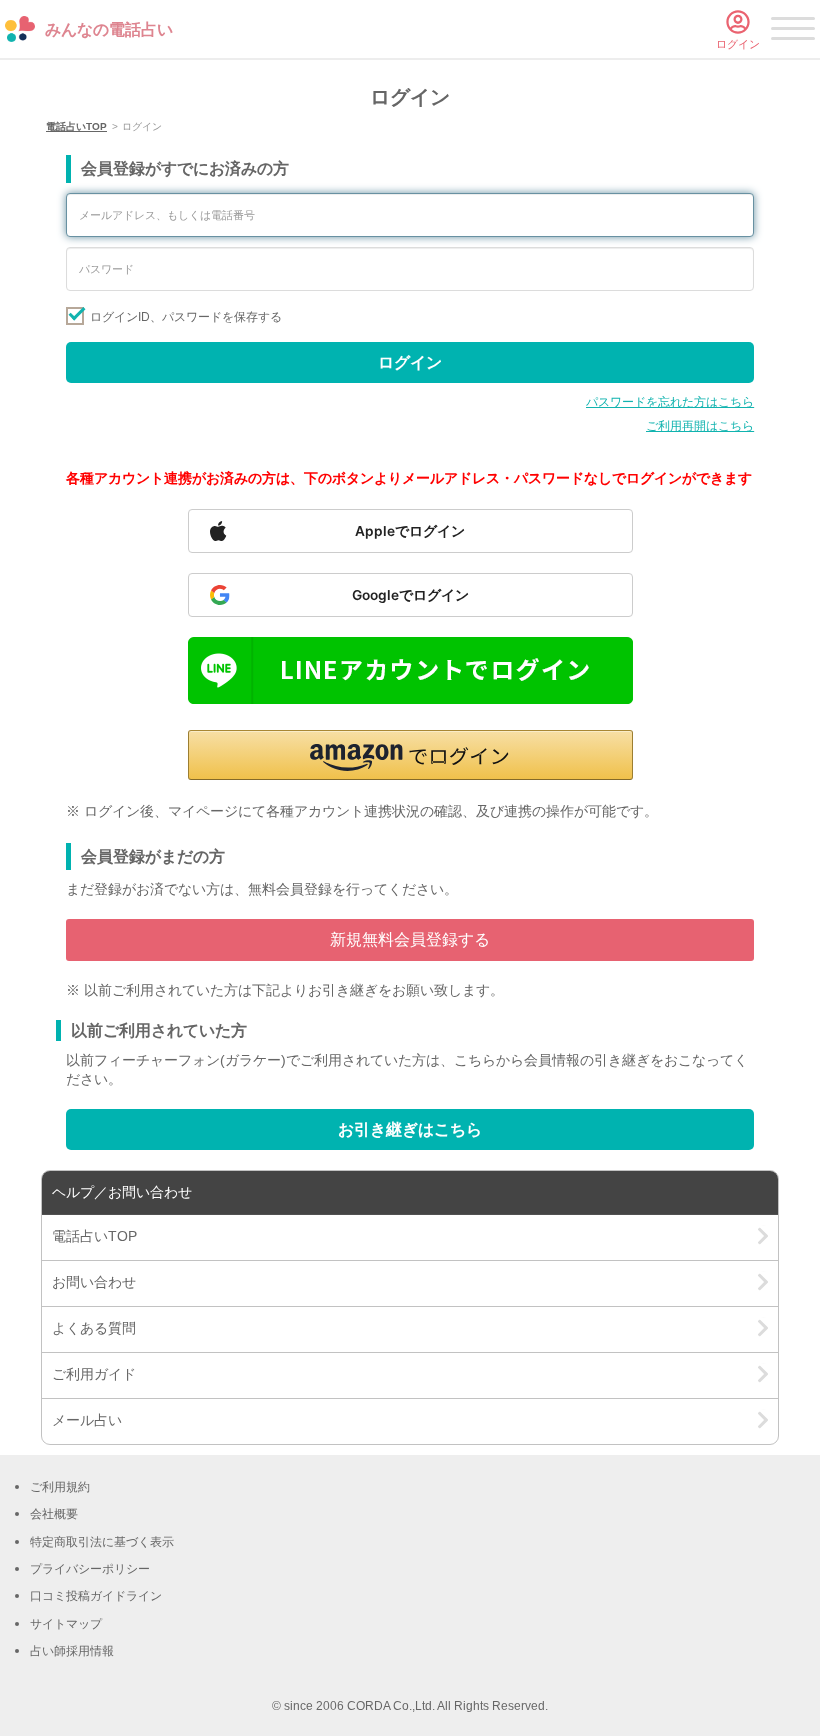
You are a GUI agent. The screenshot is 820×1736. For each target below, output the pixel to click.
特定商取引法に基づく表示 (102, 1542)
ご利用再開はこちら (700, 426)
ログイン (410, 362)
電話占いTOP (76, 126)
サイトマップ (66, 1624)
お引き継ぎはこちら (410, 1129)
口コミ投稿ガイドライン (96, 1596)
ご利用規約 (60, 1487)
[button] (410, 755)
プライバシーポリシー (90, 1569)
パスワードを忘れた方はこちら (670, 402)
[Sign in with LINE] (410, 670)
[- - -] (793, 32)
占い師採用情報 (72, 1651)
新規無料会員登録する (410, 939)
